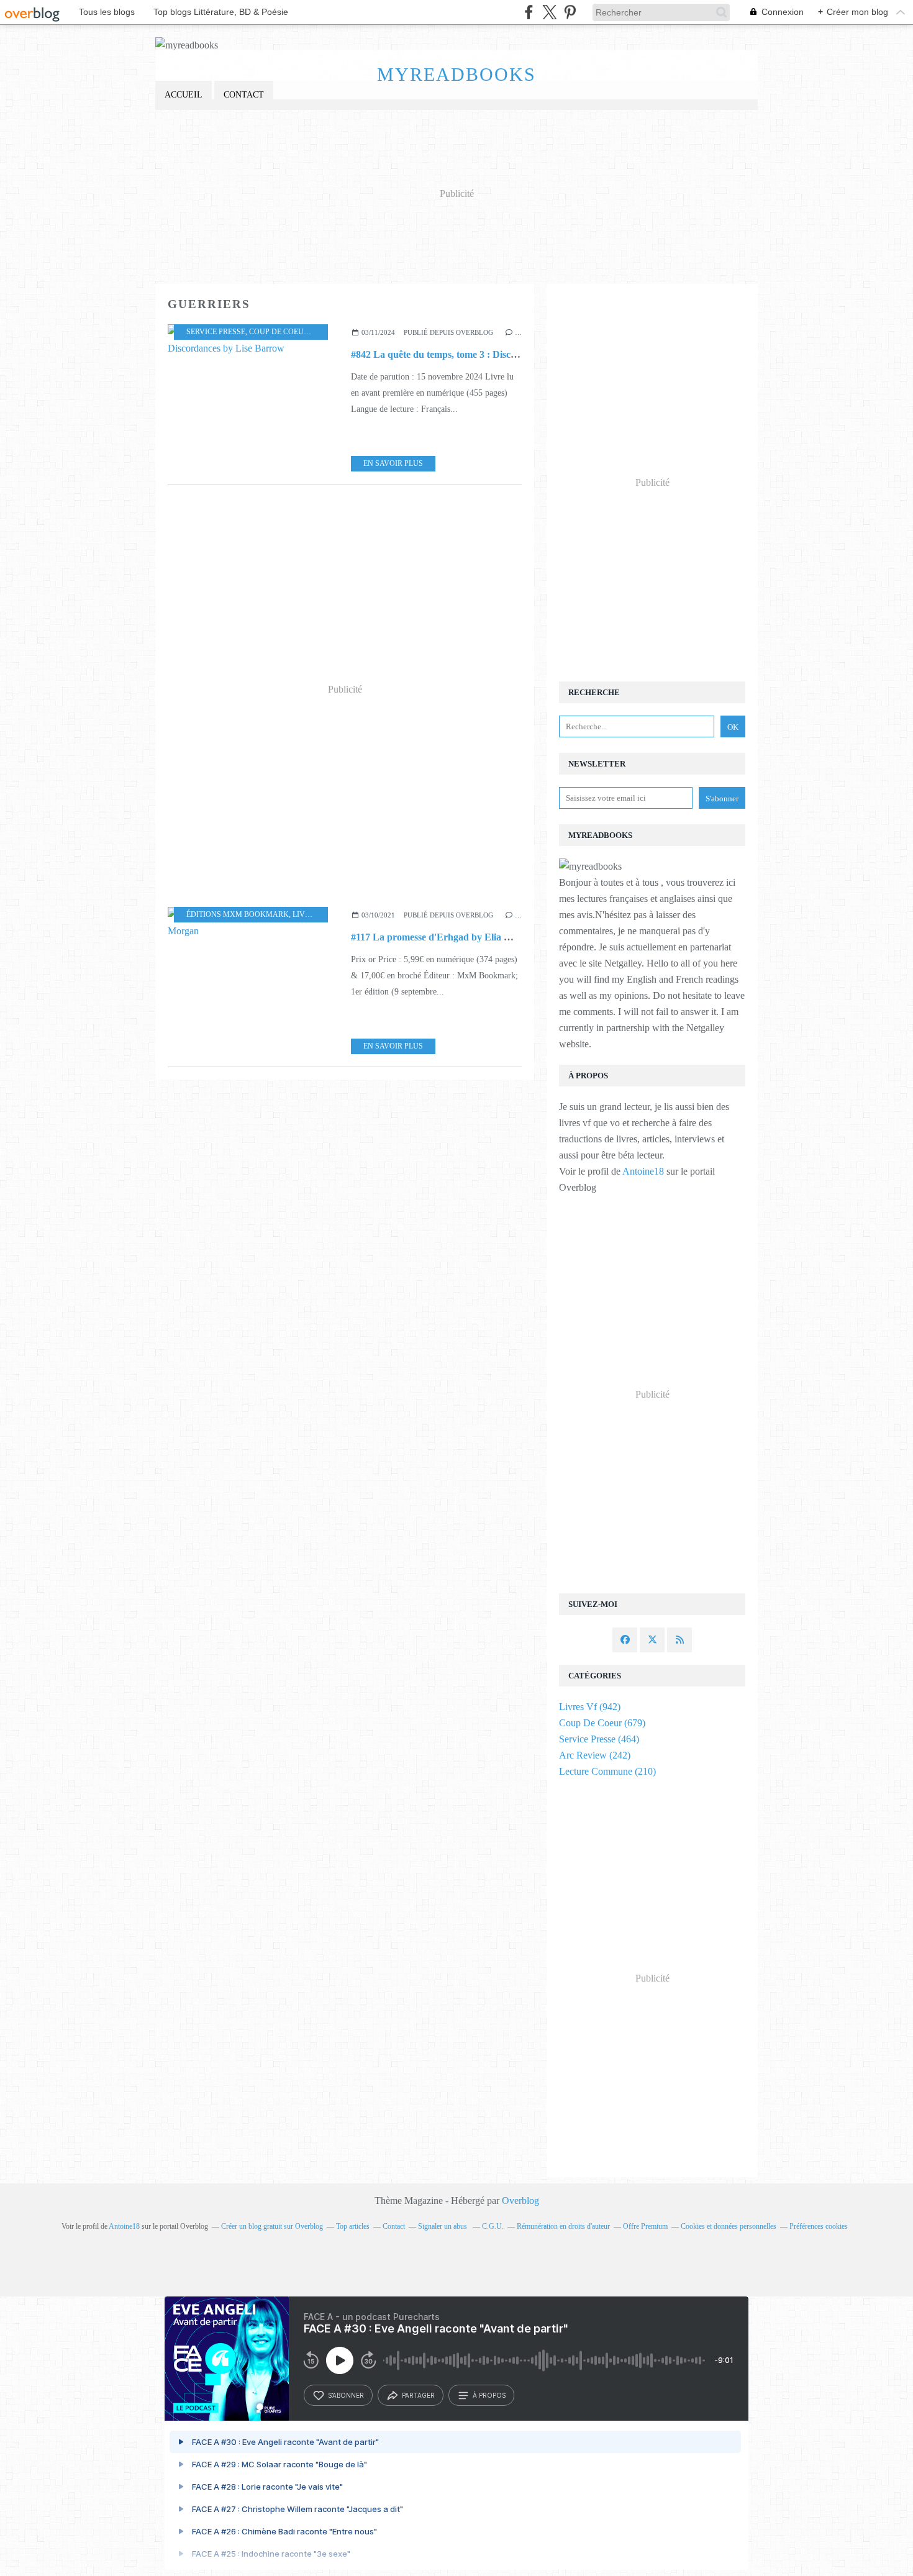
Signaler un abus (443, 2226)
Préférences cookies (819, 2226)
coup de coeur (279, 332)
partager (418, 2395)
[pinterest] (570, 12)
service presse (216, 332)
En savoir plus (393, 463)
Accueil (184, 95)
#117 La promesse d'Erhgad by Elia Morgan (444, 937)
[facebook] (529, 12)
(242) (595, 1755)
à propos (489, 2395)
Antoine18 (643, 1171)
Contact (244, 95)
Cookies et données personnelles (729, 2226)
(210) (607, 1771)
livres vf (311, 914)
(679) (602, 1723)
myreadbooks (457, 74)
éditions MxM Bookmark (238, 914)
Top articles (353, 2226)
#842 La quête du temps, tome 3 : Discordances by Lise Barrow (484, 354)
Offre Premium (645, 2226)
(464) (599, 1739)
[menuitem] (184, 95)
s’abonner (346, 2395)
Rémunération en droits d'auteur (563, 2226)
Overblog (520, 2201)
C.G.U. (493, 2226)
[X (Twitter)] (549, 12)
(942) (590, 1707)
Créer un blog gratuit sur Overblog (272, 2226)
